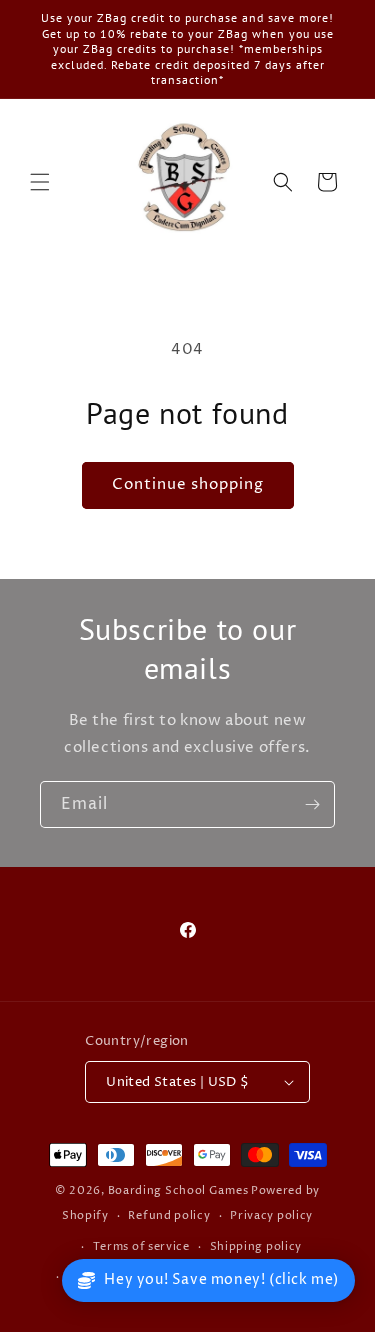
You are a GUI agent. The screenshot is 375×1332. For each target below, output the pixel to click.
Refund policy (169, 1215)
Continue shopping (188, 484)
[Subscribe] (312, 804)
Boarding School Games (178, 1190)
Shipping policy (256, 1246)
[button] (40, 182)
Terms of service (141, 1246)
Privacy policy (271, 1215)
